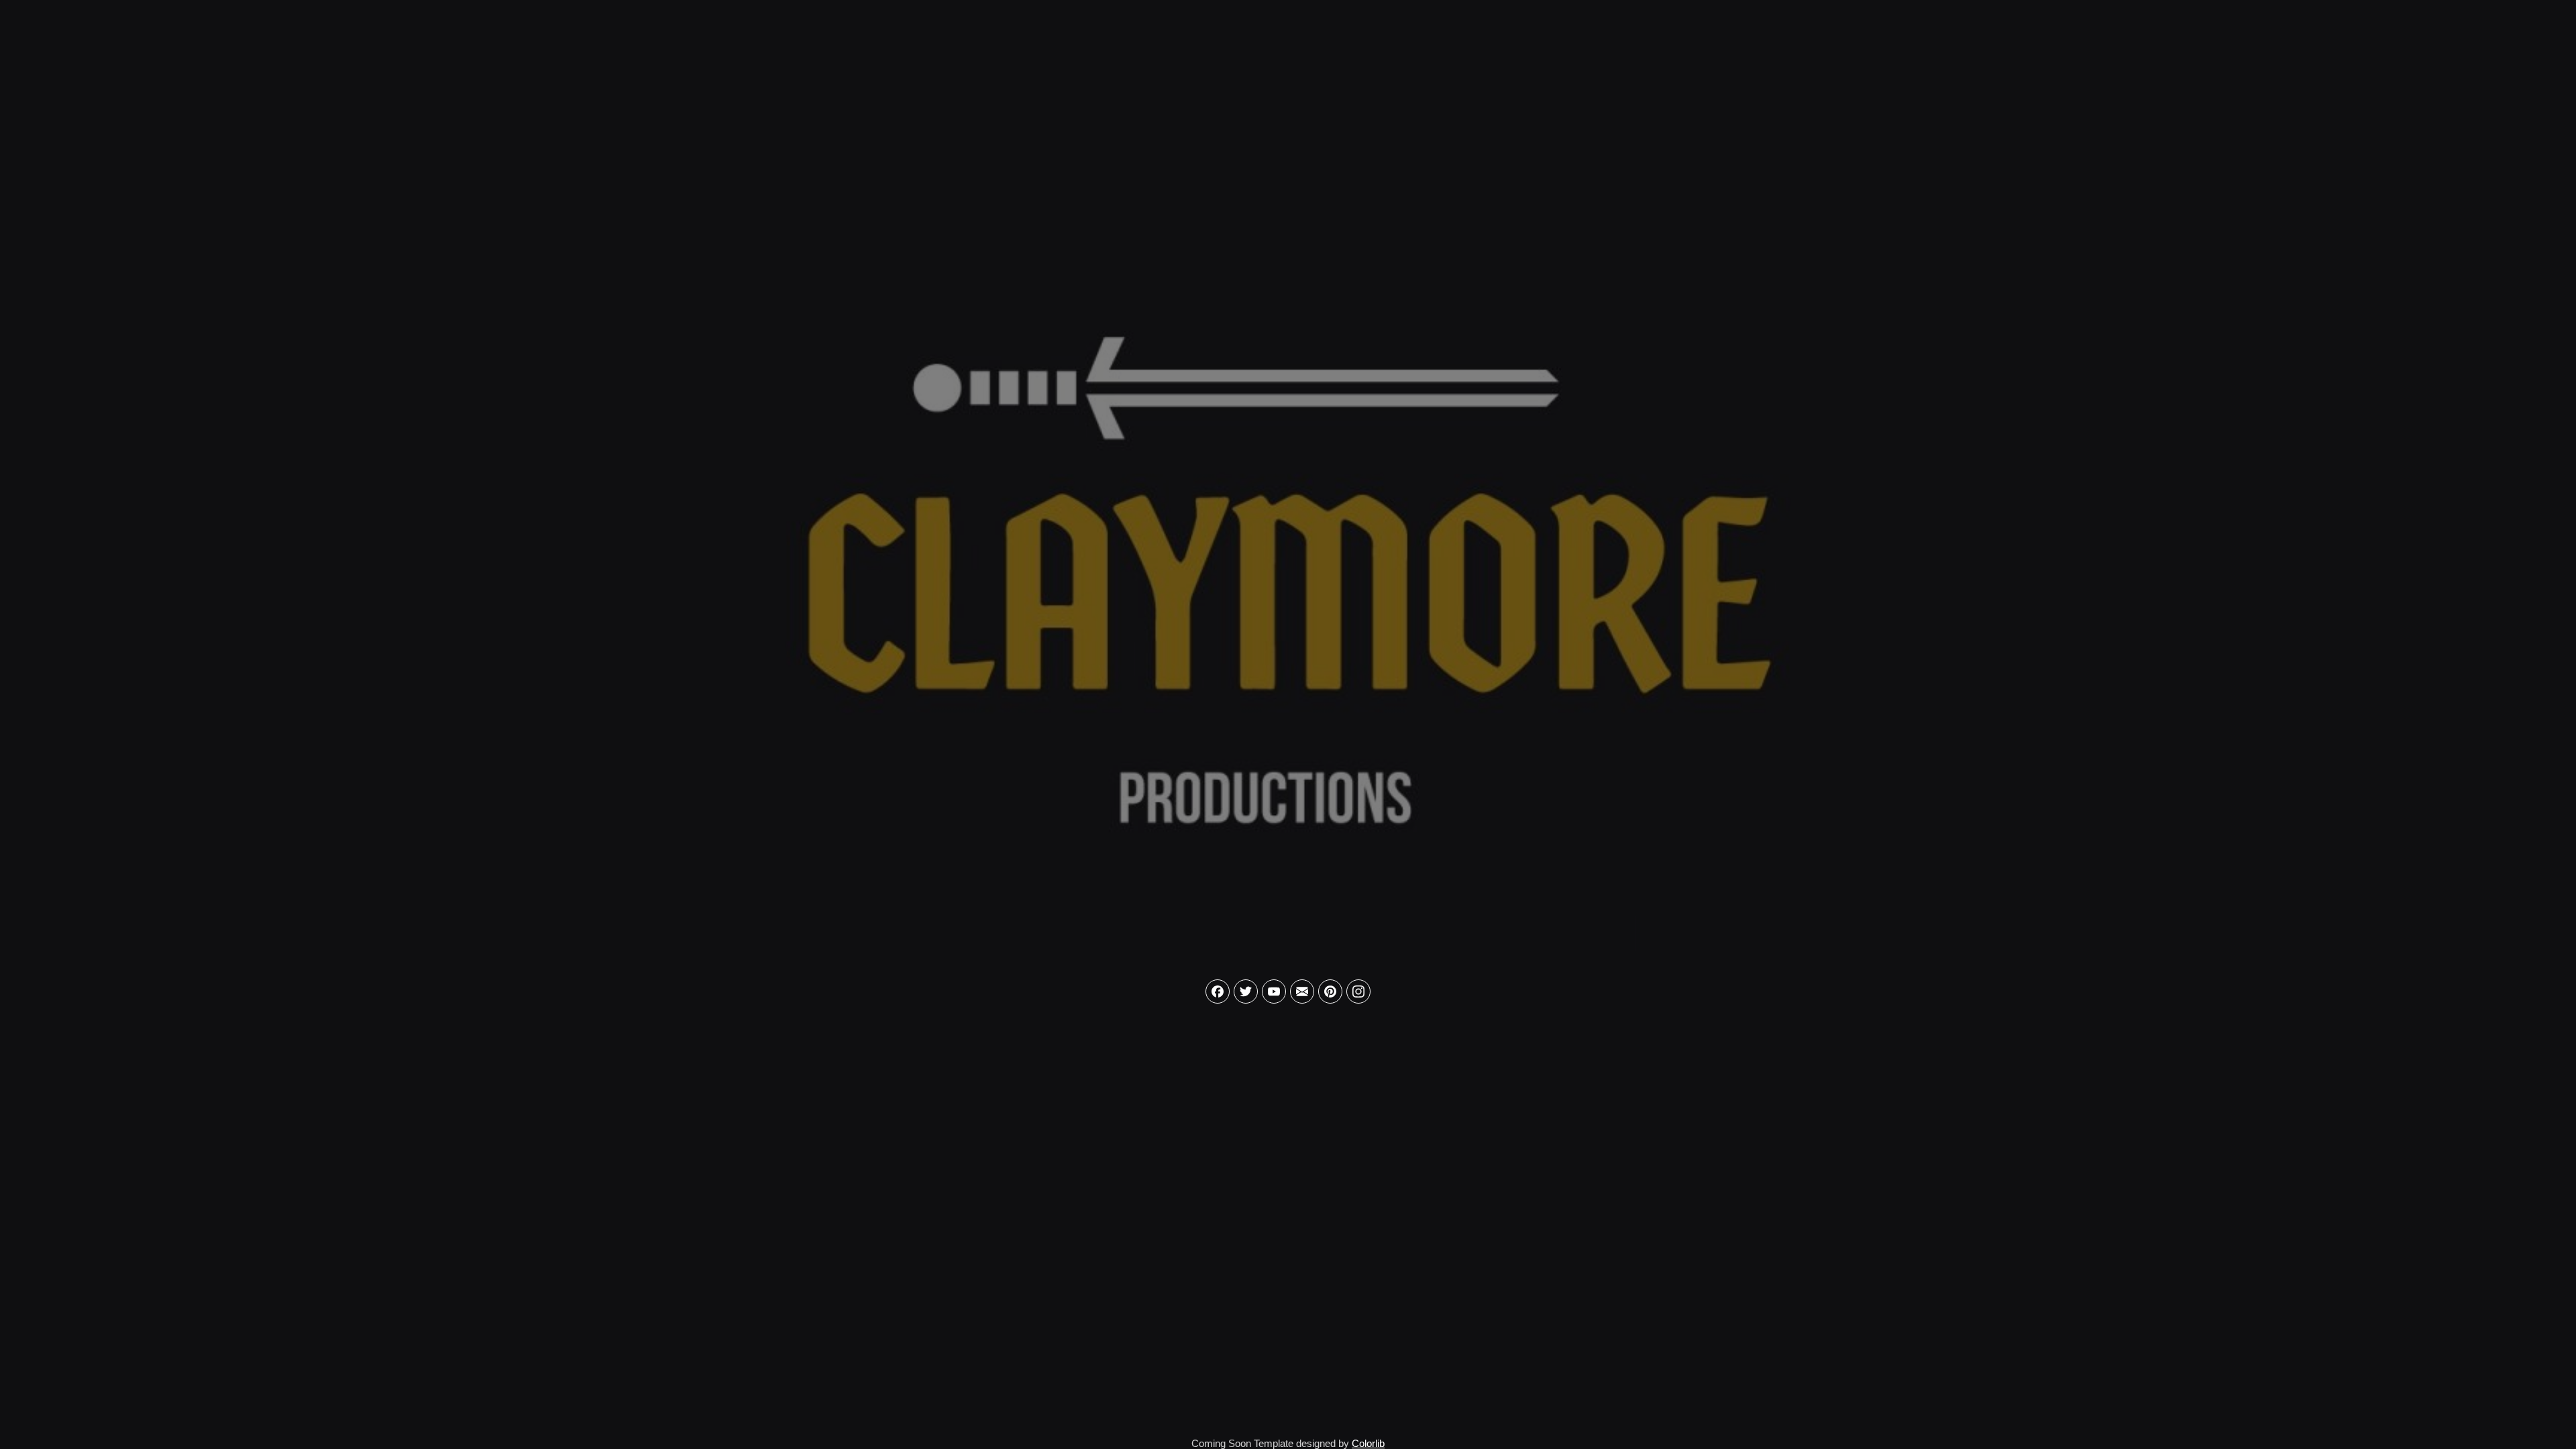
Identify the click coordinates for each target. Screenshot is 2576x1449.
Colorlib (1368, 1443)
